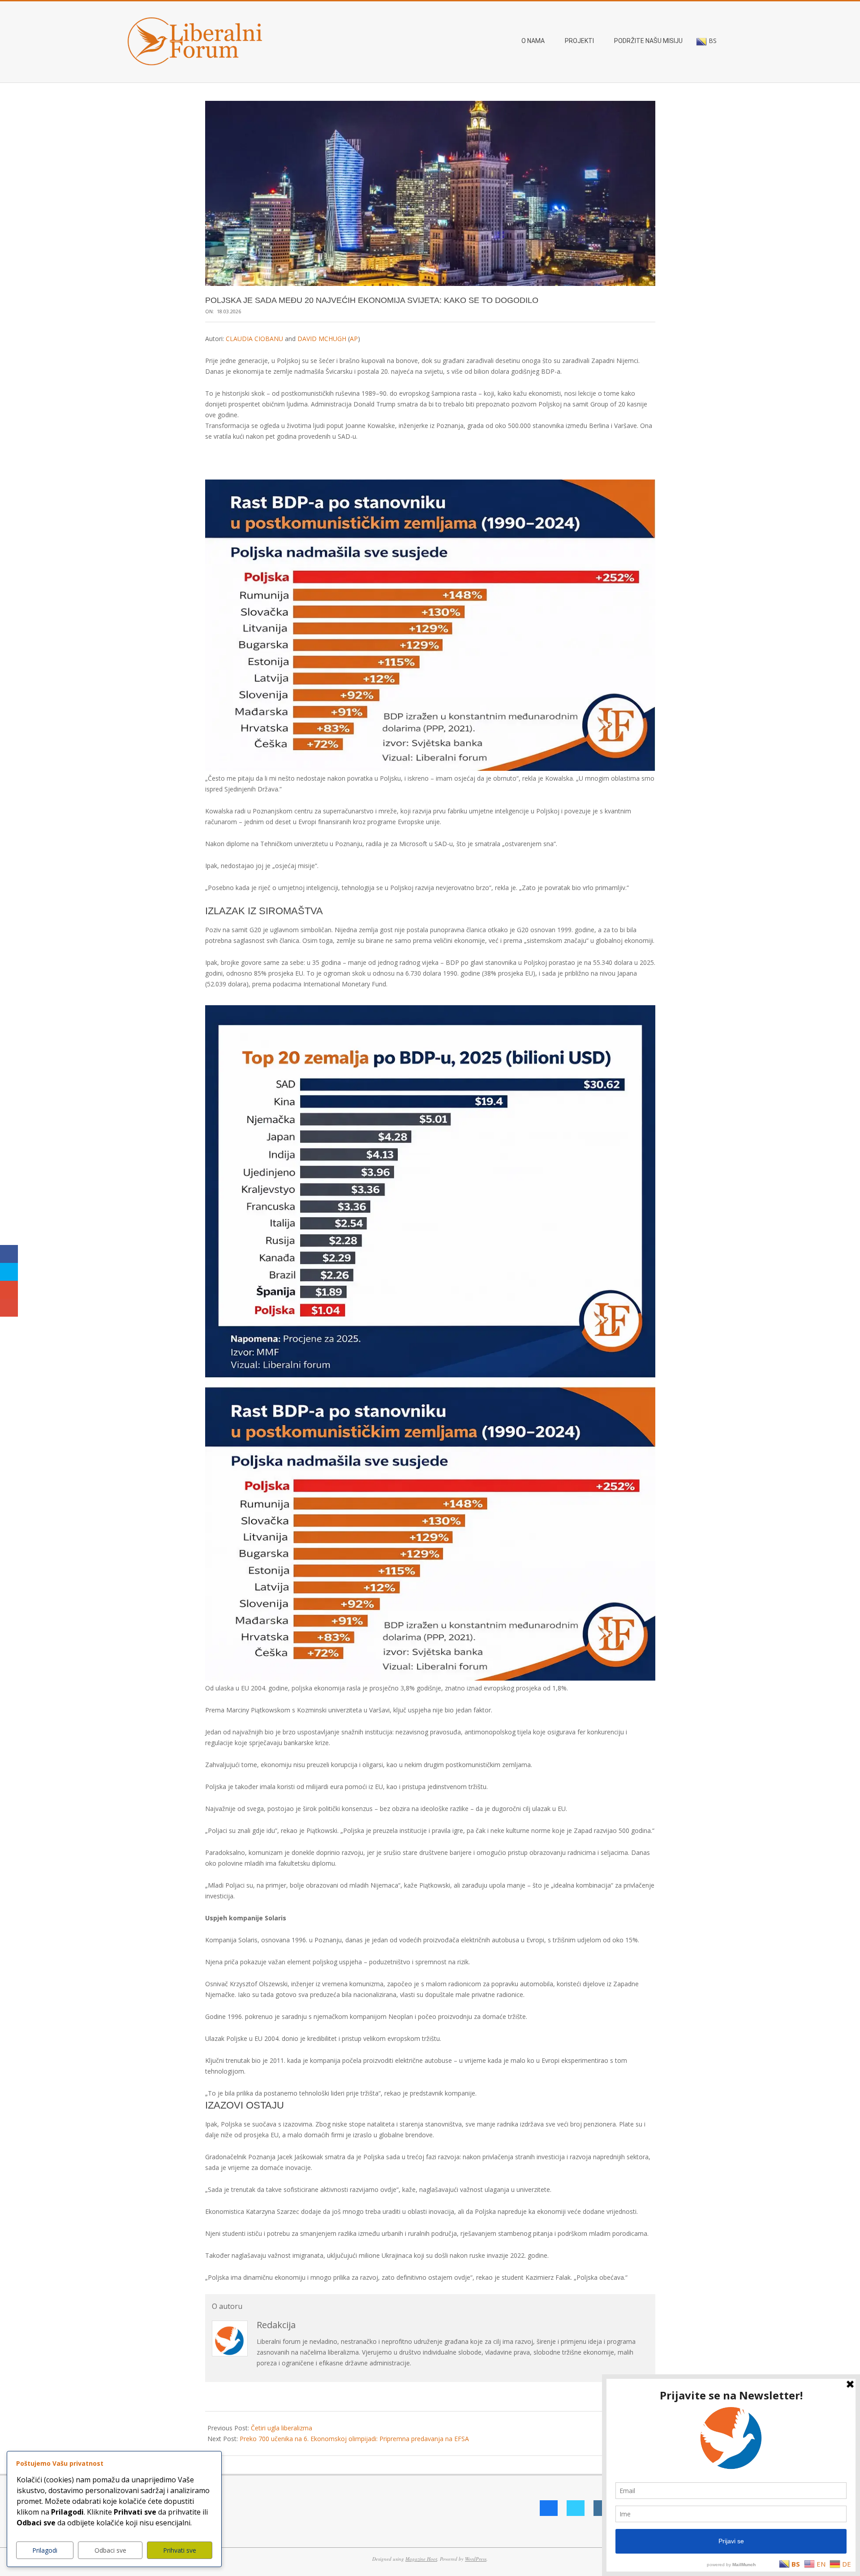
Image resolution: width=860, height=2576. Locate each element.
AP (354, 339)
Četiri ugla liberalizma (282, 2428)
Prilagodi (45, 2550)
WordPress (476, 2559)
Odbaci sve (110, 2550)
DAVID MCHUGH (322, 339)
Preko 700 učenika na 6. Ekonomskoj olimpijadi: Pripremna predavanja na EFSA (354, 2439)
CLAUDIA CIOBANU (254, 339)
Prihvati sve (180, 2550)
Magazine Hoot (421, 2559)
